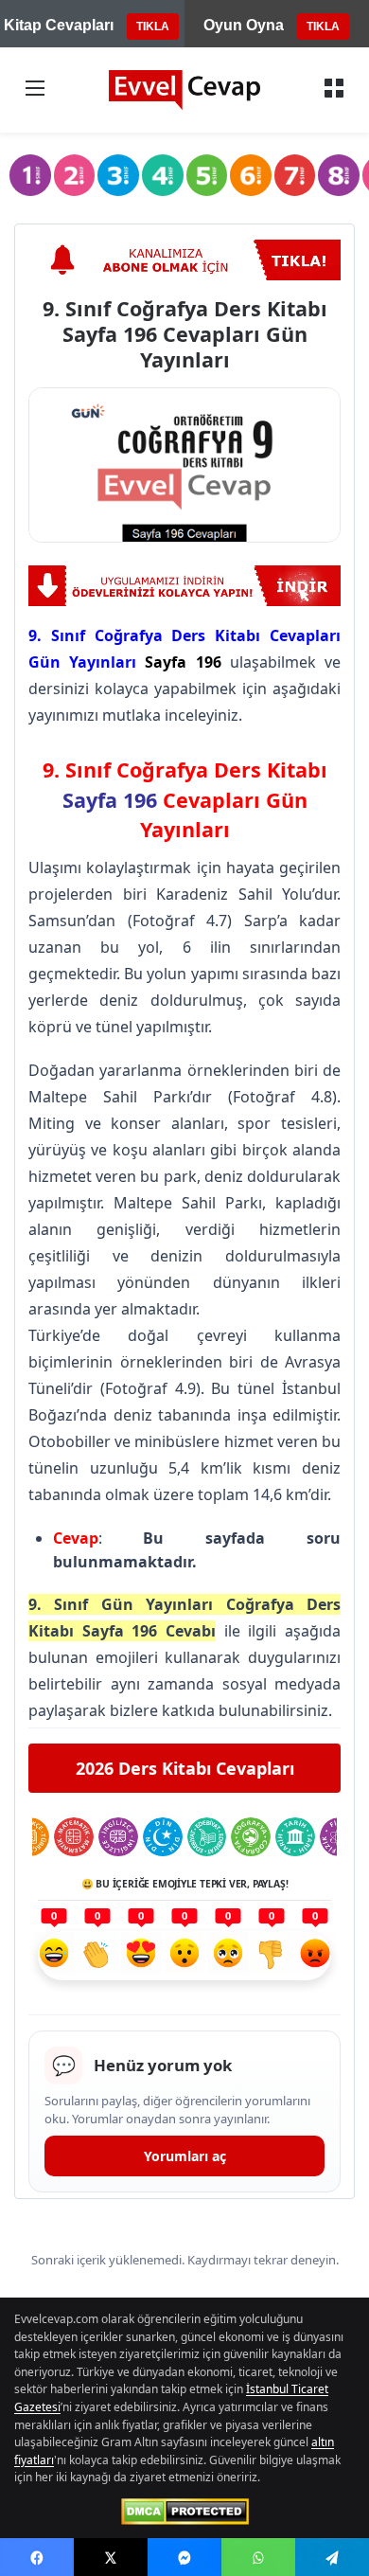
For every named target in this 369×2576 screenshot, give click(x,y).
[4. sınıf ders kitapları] (163, 175)
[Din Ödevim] (163, 1837)
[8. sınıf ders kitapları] (339, 175)
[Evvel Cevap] (184, 90)
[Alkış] (97, 1956)
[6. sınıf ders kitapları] (251, 175)
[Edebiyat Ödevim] (207, 1837)
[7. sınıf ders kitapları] (295, 175)
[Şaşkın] (184, 1956)
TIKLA (153, 27)
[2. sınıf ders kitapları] (75, 175)
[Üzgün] (228, 1956)
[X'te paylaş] (111, 2557)
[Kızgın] (315, 1956)
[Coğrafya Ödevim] (251, 1837)
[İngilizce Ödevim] (118, 1837)
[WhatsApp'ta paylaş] (258, 2557)
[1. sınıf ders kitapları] (30, 175)
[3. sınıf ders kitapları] (118, 175)
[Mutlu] (54, 1956)
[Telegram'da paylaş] (332, 2557)
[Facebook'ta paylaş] (37, 2557)
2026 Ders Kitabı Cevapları (185, 1768)
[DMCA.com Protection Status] (185, 2512)
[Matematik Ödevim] (74, 1837)
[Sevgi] (141, 1956)
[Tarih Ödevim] (295, 1837)
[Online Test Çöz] (184, 586)
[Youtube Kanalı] (184, 260)
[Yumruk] (272, 1956)
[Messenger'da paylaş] (184, 2557)
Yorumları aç (185, 2156)
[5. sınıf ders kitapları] (207, 175)
